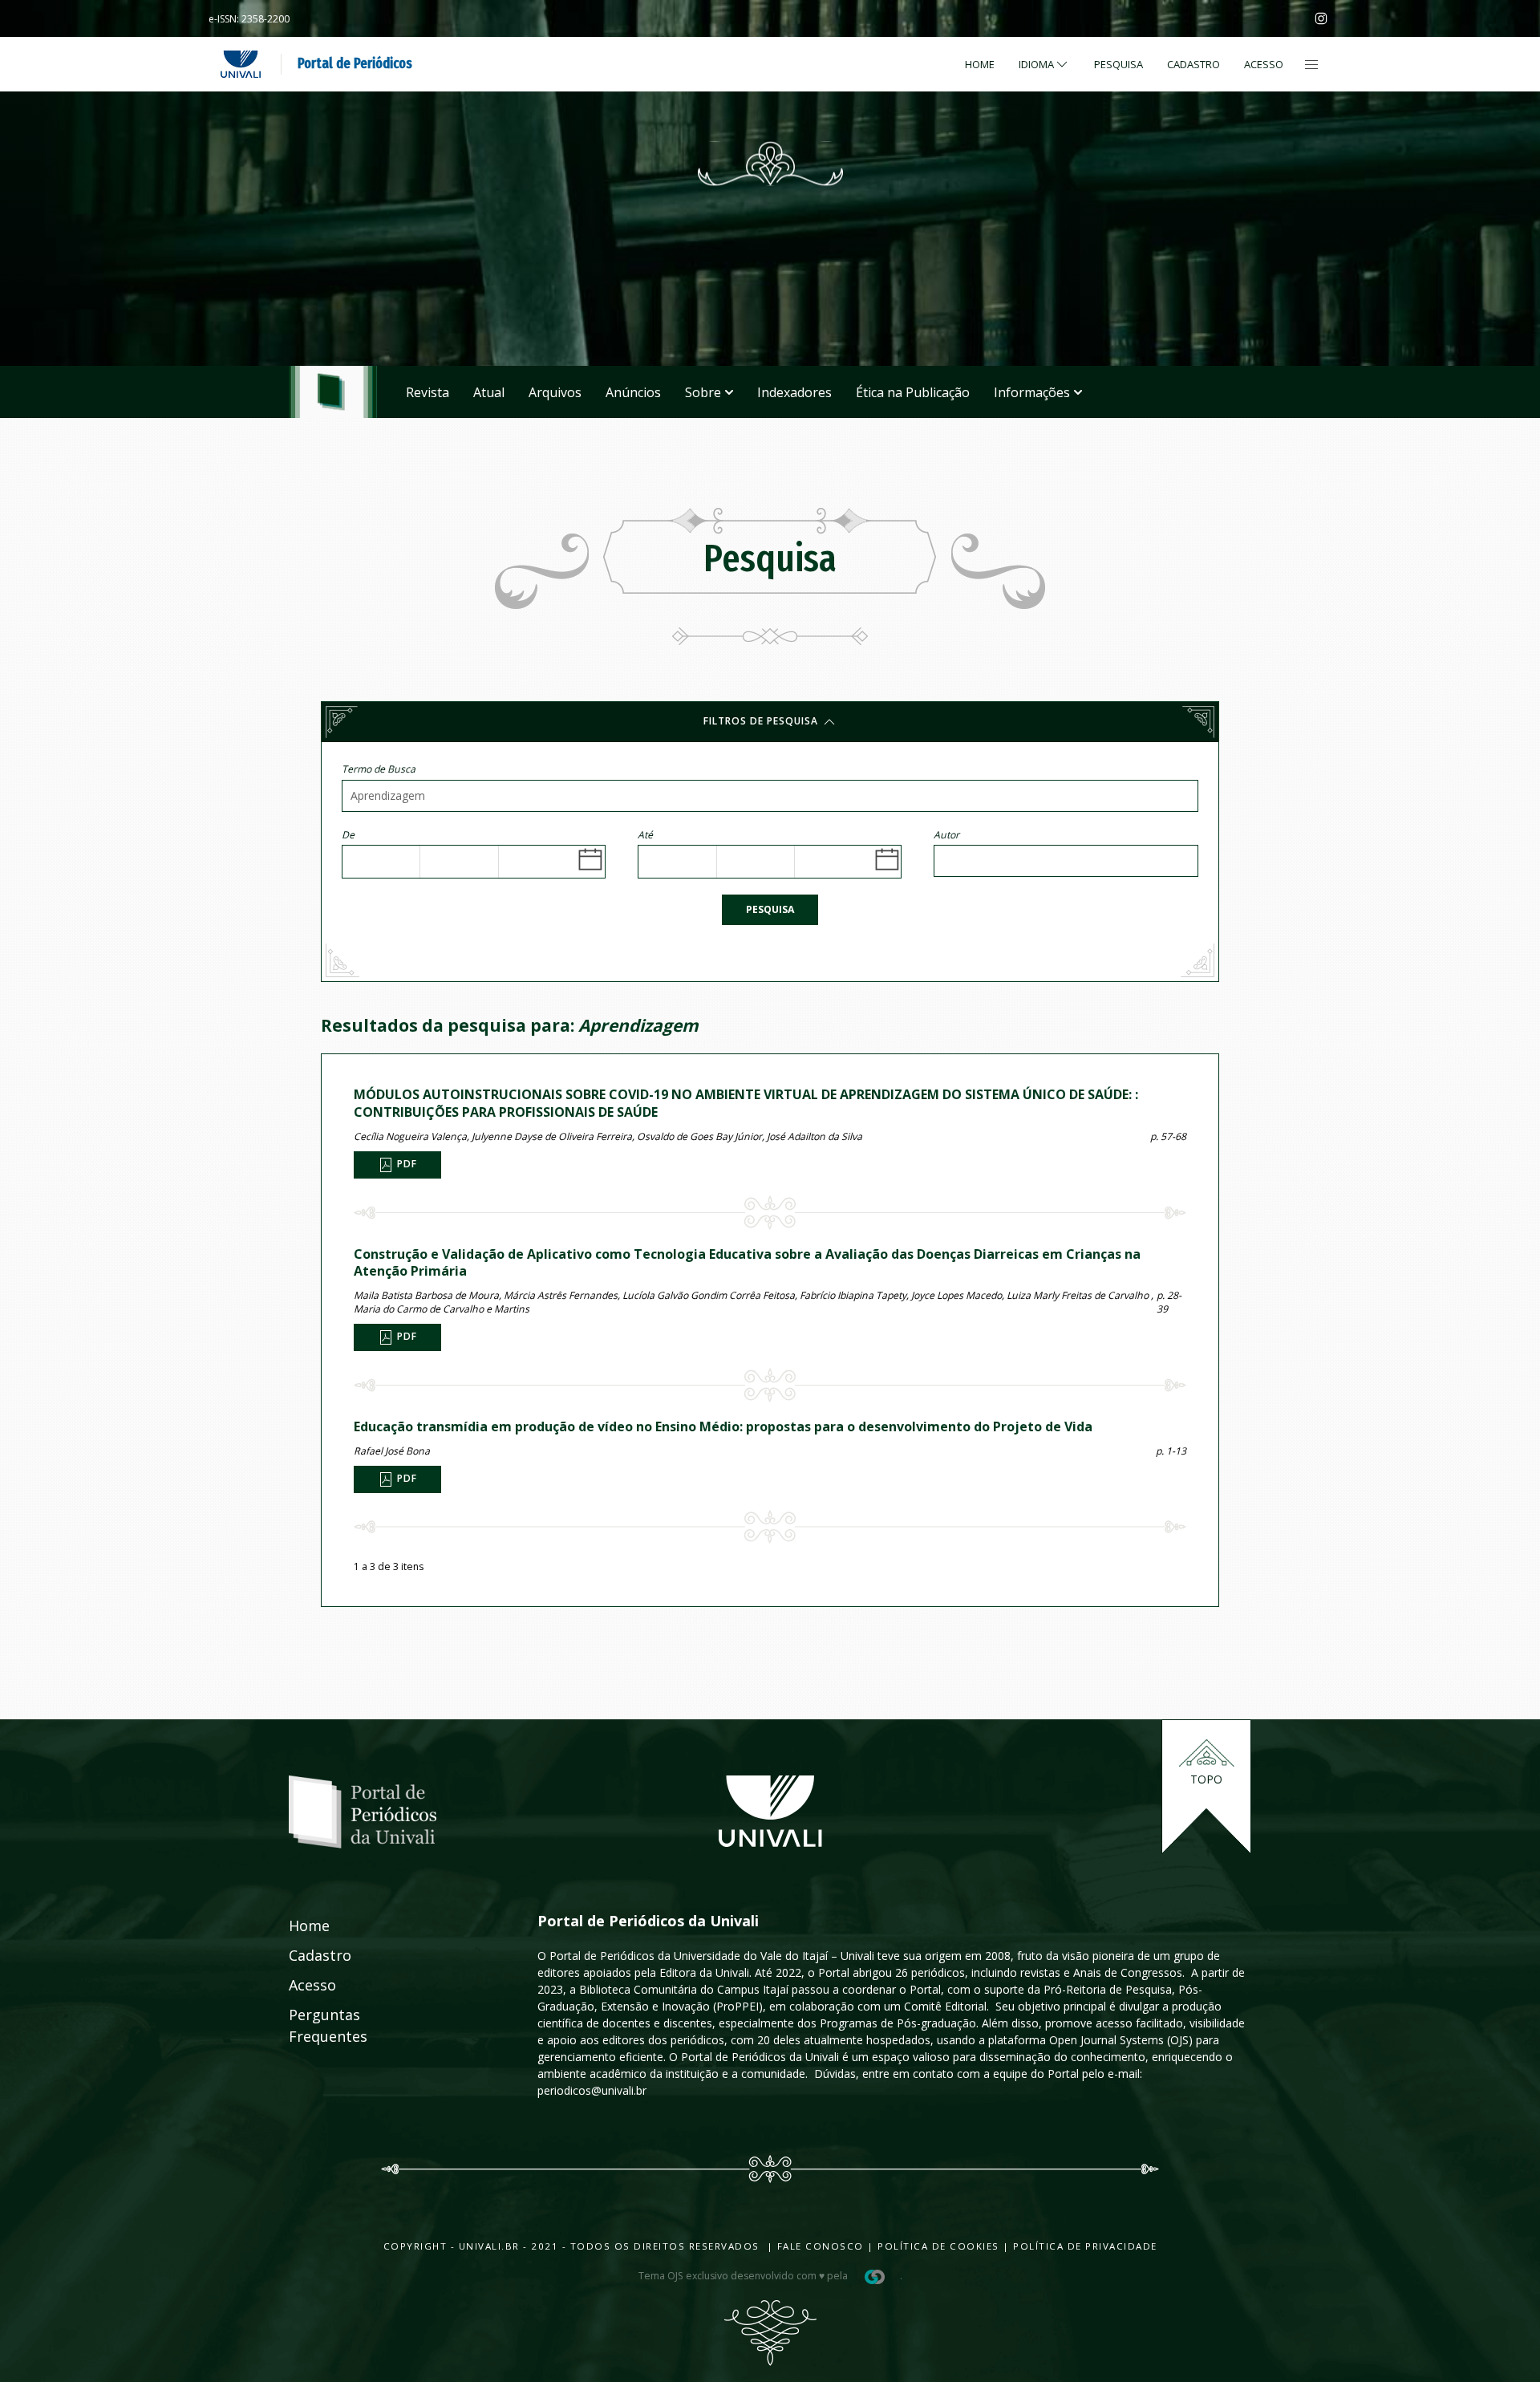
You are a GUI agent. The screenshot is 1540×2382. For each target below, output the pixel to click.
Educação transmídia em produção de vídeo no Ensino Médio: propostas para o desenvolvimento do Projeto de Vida (723, 1426)
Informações (1032, 392)
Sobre (703, 392)
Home (980, 64)
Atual (489, 392)
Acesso (1264, 64)
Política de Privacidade (1085, 2246)
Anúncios (633, 392)
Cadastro (1193, 64)
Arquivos (555, 392)
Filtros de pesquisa (762, 721)
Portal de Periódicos (355, 63)
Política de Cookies (938, 2246)
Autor (946, 835)
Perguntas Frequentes (310, 2025)
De (348, 835)
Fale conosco (819, 2246)
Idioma (1036, 64)
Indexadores (794, 392)
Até (645, 835)
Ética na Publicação (913, 392)
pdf (405, 1164)
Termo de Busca (379, 769)
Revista (428, 392)
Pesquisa (770, 909)
